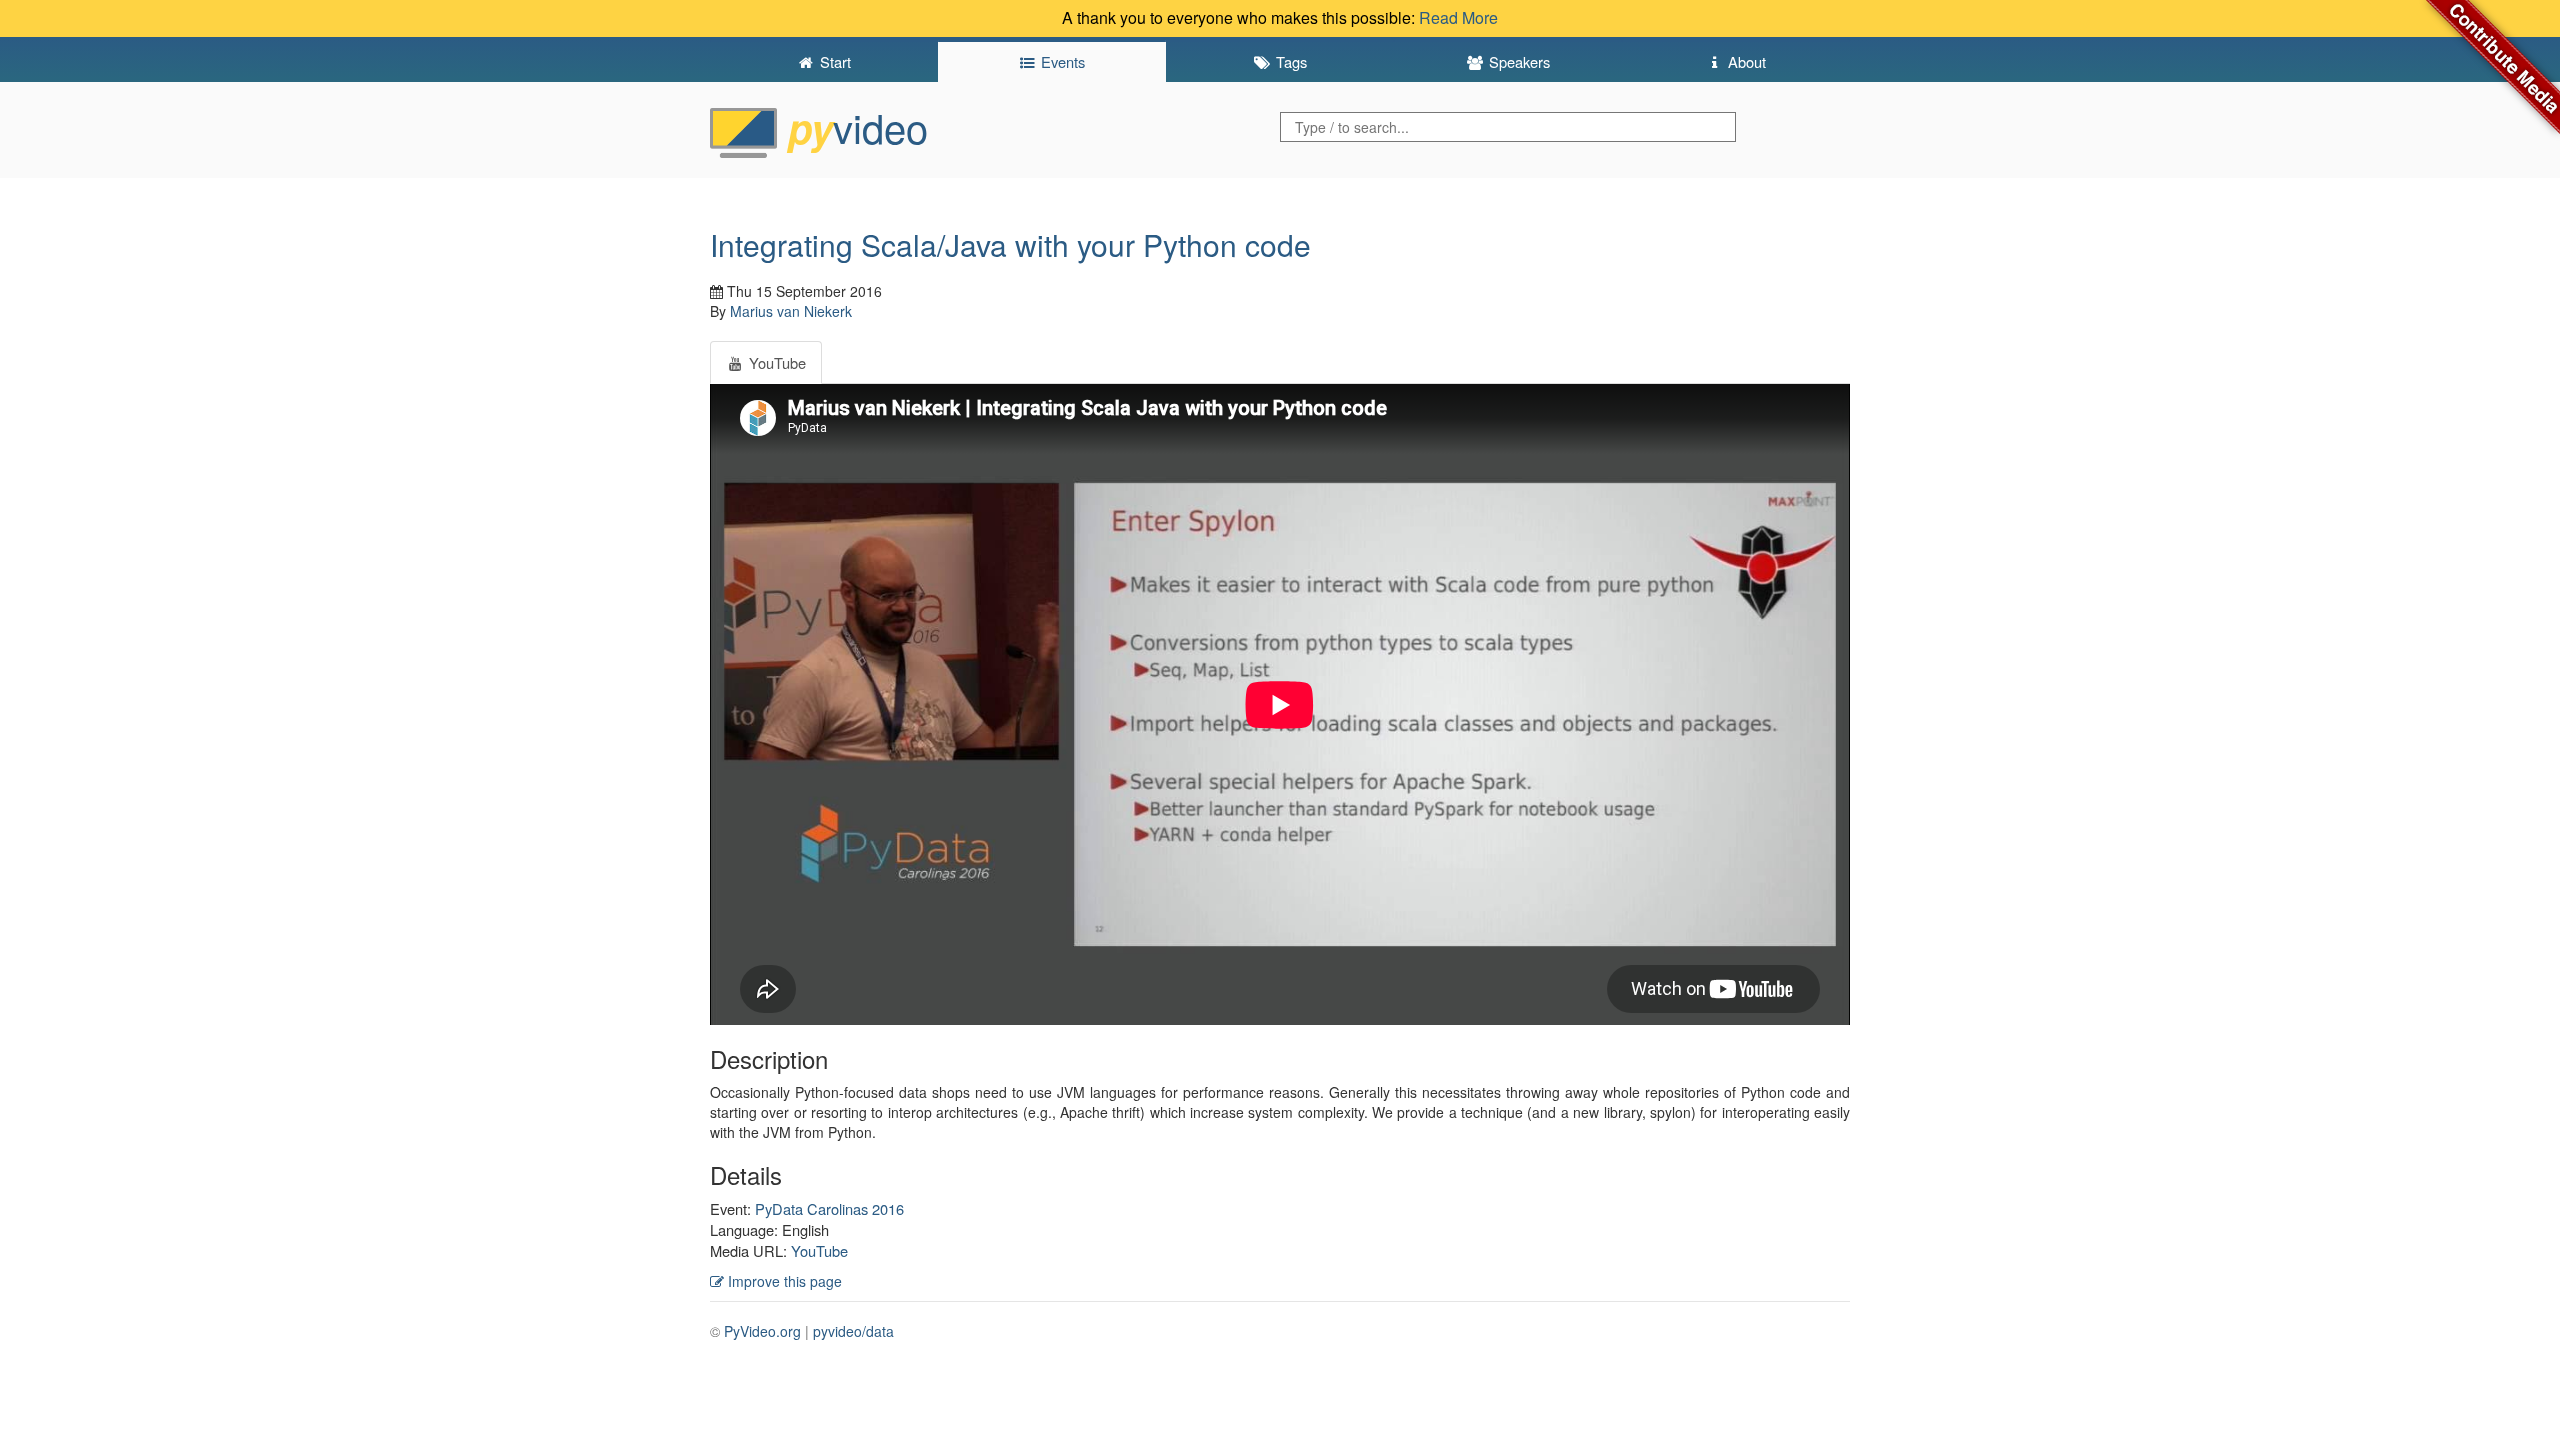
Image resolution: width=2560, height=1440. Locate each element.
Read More (1458, 17)
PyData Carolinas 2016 (829, 1208)
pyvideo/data (853, 1331)
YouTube (819, 1250)
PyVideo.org (762, 1331)
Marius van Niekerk (791, 311)
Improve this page (783, 1281)
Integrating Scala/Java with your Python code (1010, 244)
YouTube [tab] (775, 362)
